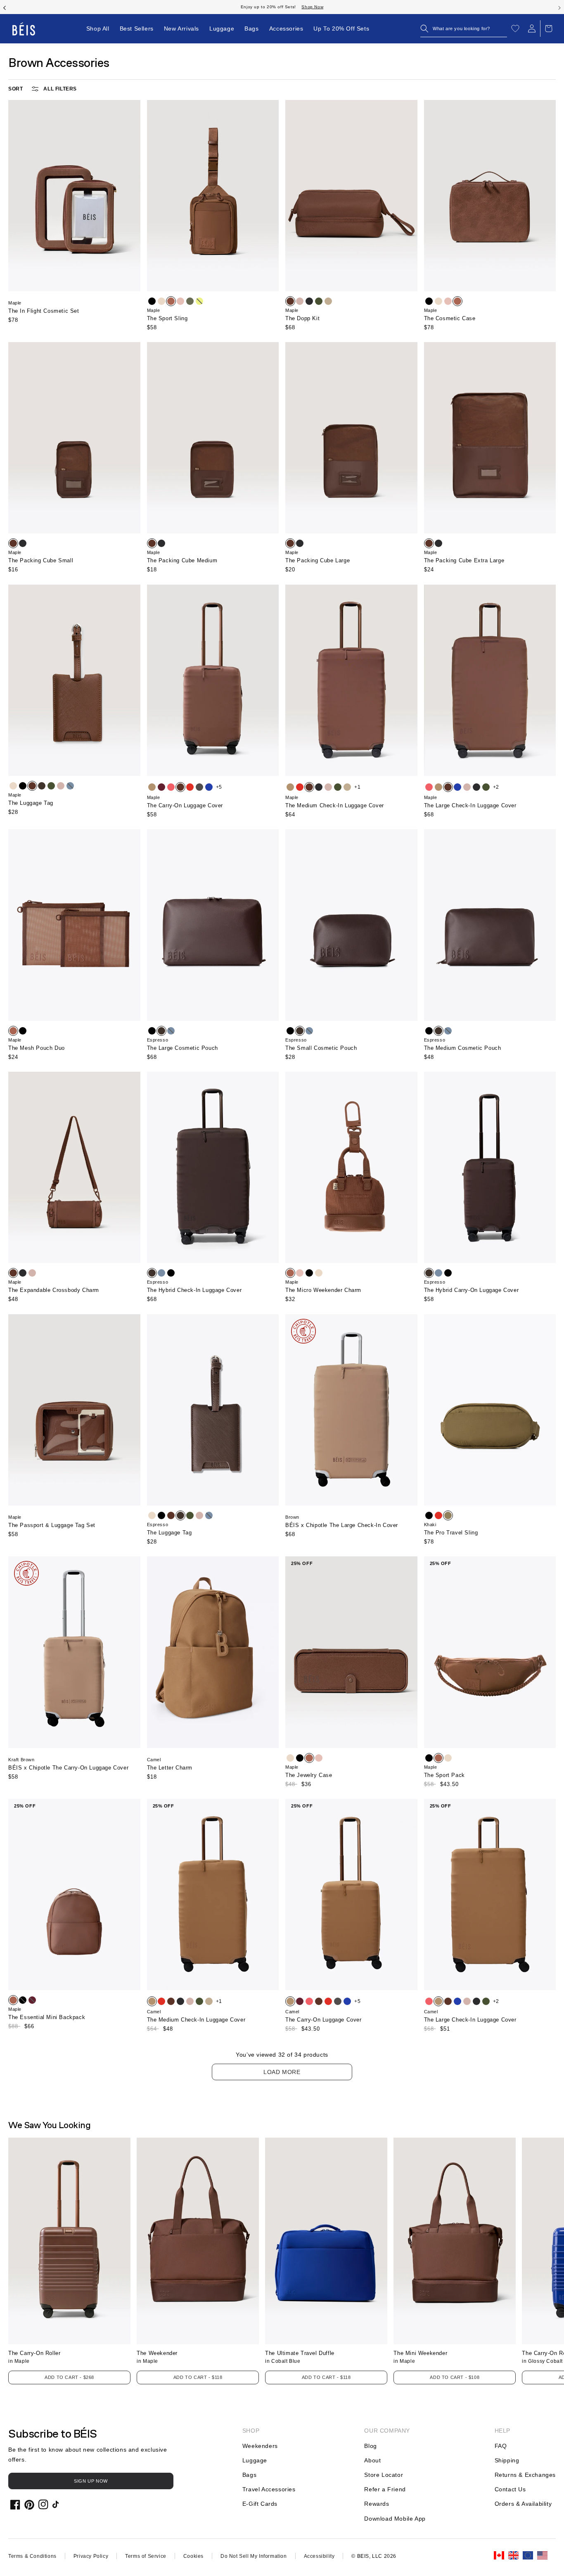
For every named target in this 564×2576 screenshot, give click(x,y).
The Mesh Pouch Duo (37, 1048)
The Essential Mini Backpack (47, 2017)
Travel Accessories (269, 2489)
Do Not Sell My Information (254, 2556)
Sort (15, 89)
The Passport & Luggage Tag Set (52, 1525)
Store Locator (384, 2475)
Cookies (193, 2556)
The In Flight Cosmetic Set (44, 311)
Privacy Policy (91, 2556)
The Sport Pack (444, 1775)
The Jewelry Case (309, 1775)
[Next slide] (559, 7)
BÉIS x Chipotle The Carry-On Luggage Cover (68, 1768)
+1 (357, 787)
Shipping (507, 2460)
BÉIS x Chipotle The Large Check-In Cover (342, 1525)
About (372, 2460)
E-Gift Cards (260, 2504)
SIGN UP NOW (91, 2481)
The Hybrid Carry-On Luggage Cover (472, 1290)
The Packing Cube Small (41, 560)
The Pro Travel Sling (451, 1533)
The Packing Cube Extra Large (464, 560)
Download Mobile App (395, 2519)
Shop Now (327, 7)
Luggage (255, 2460)
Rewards (377, 2504)
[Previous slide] (5, 7)
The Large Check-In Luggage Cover (470, 805)
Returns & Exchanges (525, 2475)
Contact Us (510, 2489)
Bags (249, 2475)
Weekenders (260, 2446)
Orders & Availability (523, 2504)
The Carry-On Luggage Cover (185, 805)
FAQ (501, 2446)
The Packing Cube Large (318, 560)
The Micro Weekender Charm (323, 1290)
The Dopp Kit (302, 318)
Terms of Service (146, 2556)
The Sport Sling (167, 318)
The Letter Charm (170, 1768)
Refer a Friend (385, 2489)
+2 (496, 787)
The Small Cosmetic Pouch (321, 1048)
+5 (219, 787)
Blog (370, 2446)
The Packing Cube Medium (182, 560)
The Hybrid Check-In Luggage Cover (194, 1290)
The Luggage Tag (31, 803)
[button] (464, 29)
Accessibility (319, 2556)
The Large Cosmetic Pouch (182, 1048)
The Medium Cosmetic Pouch (463, 1048)
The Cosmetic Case (450, 318)
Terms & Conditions (32, 2556)
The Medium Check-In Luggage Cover (335, 805)
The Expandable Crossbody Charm (54, 1290)
